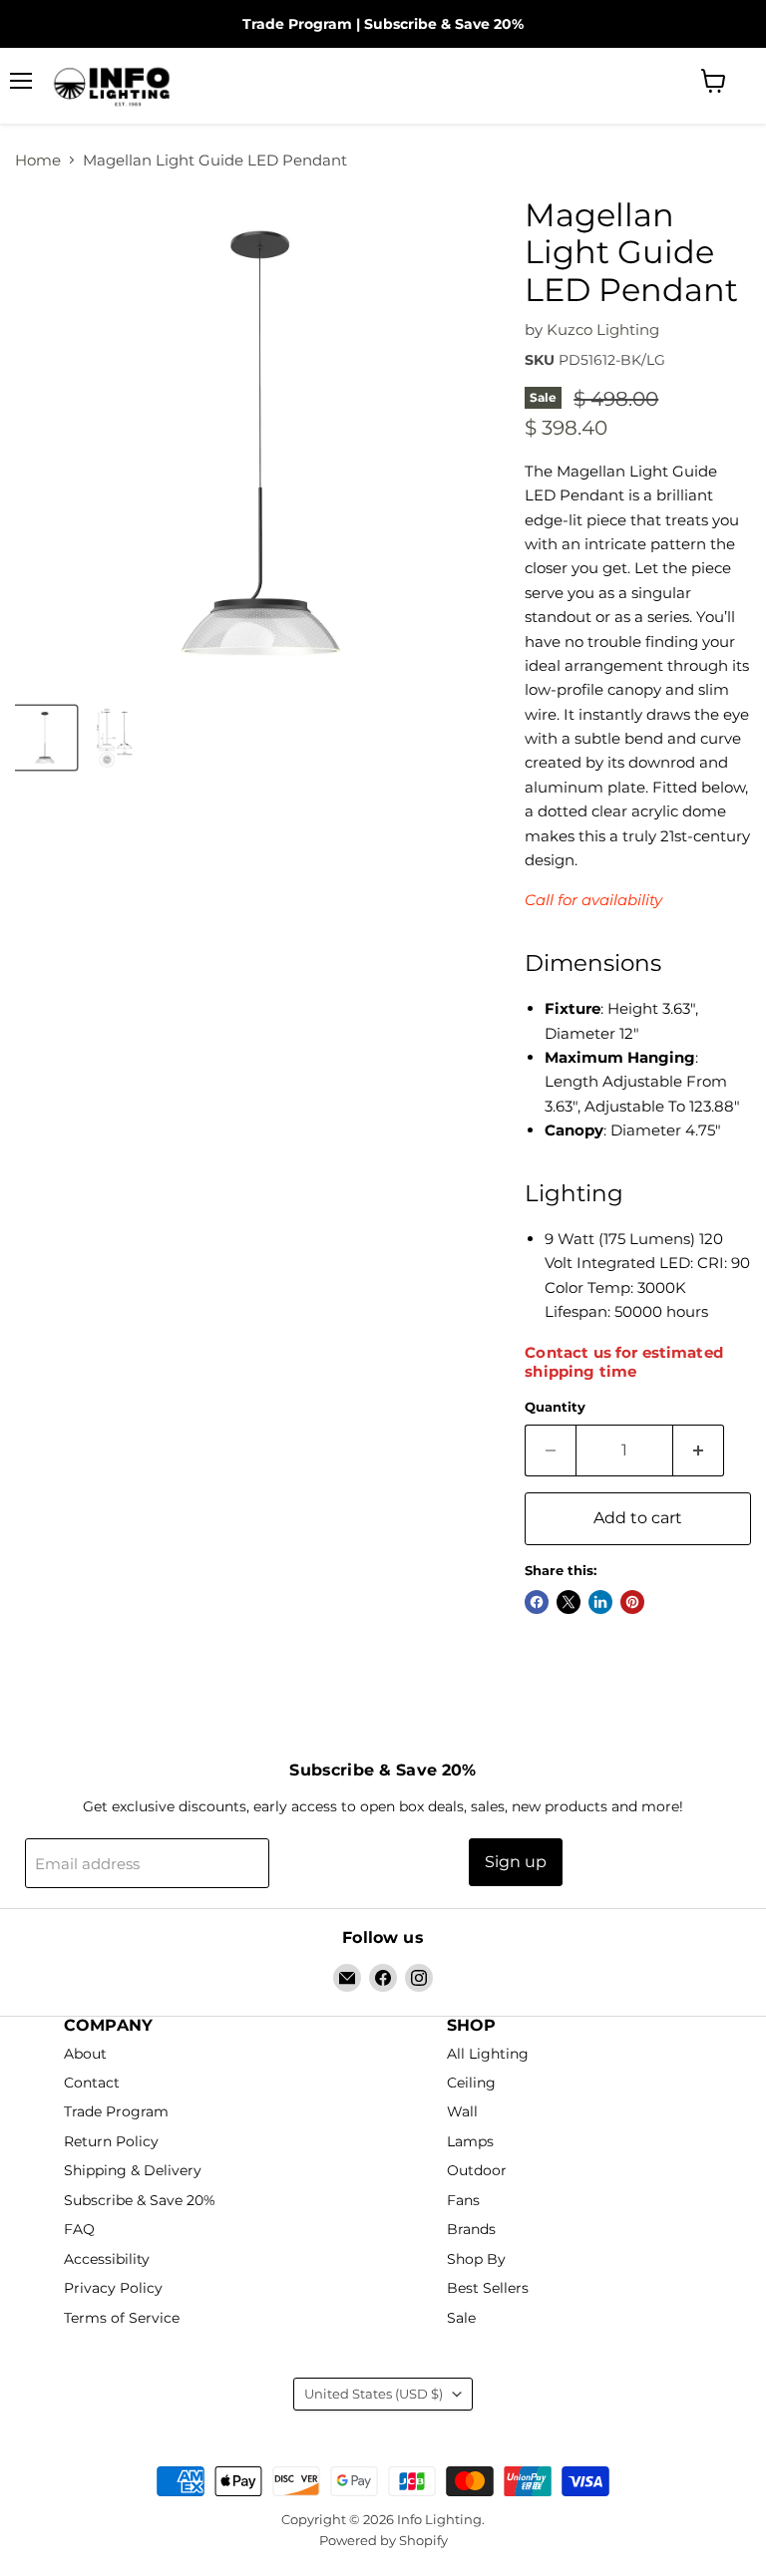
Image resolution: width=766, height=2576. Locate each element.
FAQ (79, 2230)
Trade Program (297, 24)
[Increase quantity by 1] (699, 1450)
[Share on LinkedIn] (600, 1602)
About (85, 2054)
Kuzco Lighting (603, 329)
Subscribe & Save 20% (444, 24)
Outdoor (477, 2171)
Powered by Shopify (383, 2540)
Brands (471, 2230)
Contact (92, 2083)
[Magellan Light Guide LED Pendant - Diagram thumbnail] (115, 738)
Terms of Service (122, 2318)
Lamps (470, 2141)
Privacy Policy (113, 2288)
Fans (463, 2200)
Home (38, 160)
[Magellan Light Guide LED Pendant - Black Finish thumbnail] (45, 738)
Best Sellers (488, 2288)
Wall (462, 2112)
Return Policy (111, 2141)
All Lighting (488, 2054)
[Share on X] (569, 1602)
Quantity (555, 1407)
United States (374, 2394)
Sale (461, 2318)
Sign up (516, 1862)
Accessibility (107, 2259)
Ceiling (471, 2083)
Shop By (476, 2259)
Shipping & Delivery (133, 2171)
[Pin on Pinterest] (632, 1602)
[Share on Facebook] (537, 1602)
